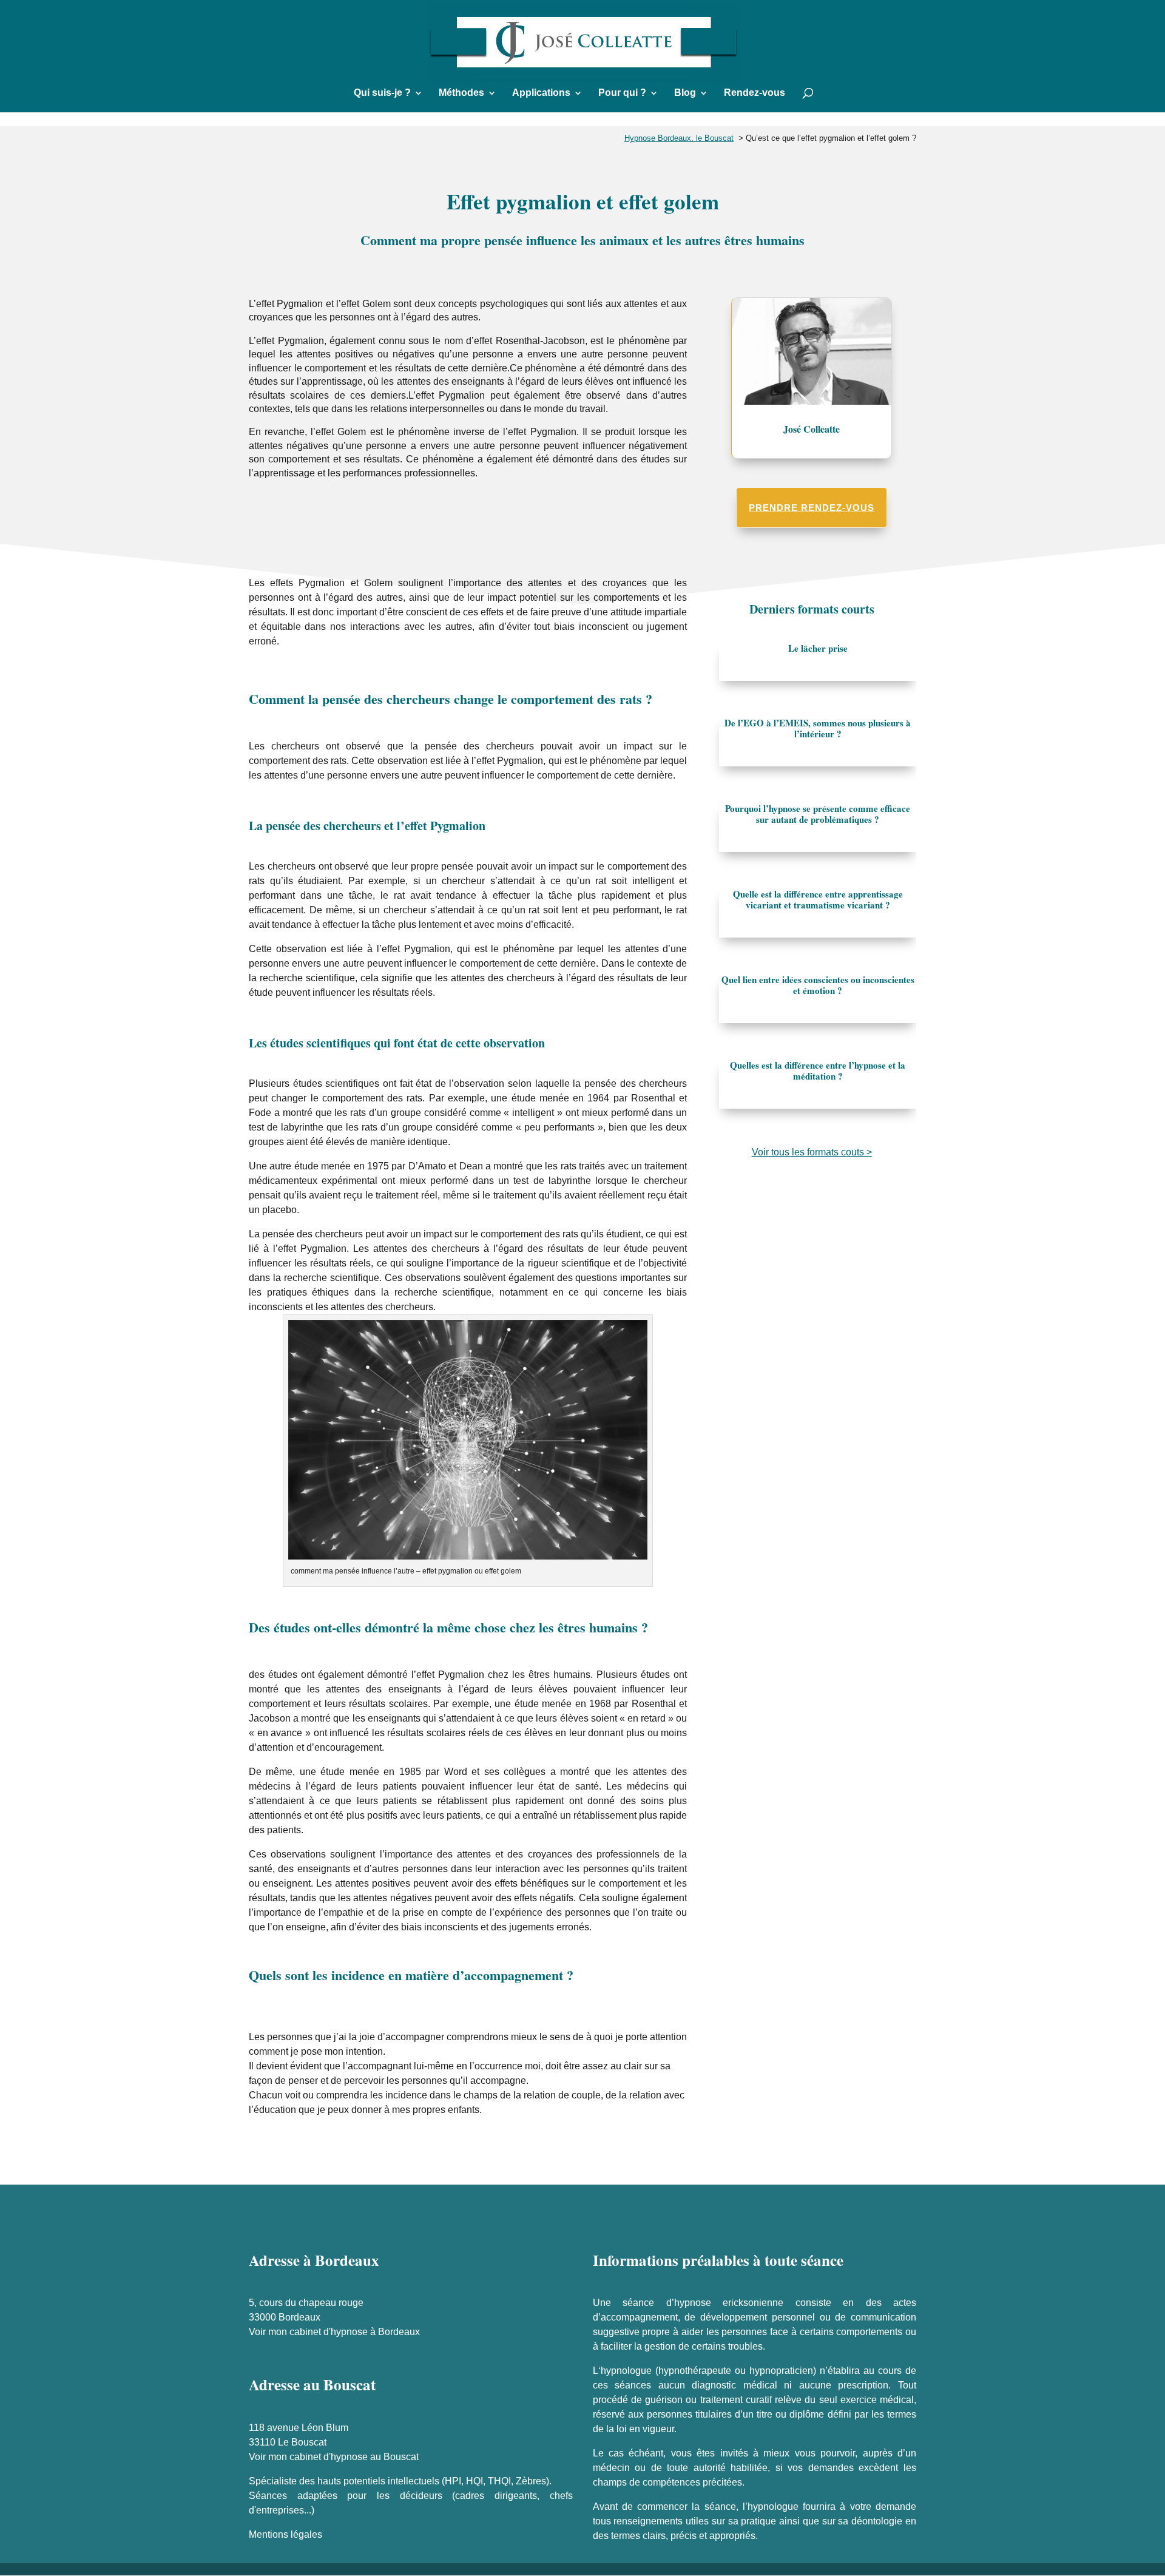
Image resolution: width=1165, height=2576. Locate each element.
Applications (541, 93)
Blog (685, 93)
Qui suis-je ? (382, 93)
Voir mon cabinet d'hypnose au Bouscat (334, 2457)
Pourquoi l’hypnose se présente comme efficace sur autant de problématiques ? (818, 814)
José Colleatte (812, 429)
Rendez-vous (755, 93)
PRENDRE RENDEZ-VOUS (812, 508)
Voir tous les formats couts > (812, 1152)
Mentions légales (285, 2534)
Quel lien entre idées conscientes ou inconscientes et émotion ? (818, 985)
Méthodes (461, 93)
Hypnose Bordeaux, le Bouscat (679, 138)
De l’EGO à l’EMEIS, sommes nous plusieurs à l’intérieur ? (818, 728)
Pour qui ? (622, 93)
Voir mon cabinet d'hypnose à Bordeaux (334, 2332)
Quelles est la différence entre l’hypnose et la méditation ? (818, 1070)
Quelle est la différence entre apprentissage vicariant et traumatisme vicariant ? (818, 899)
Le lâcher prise (818, 648)
